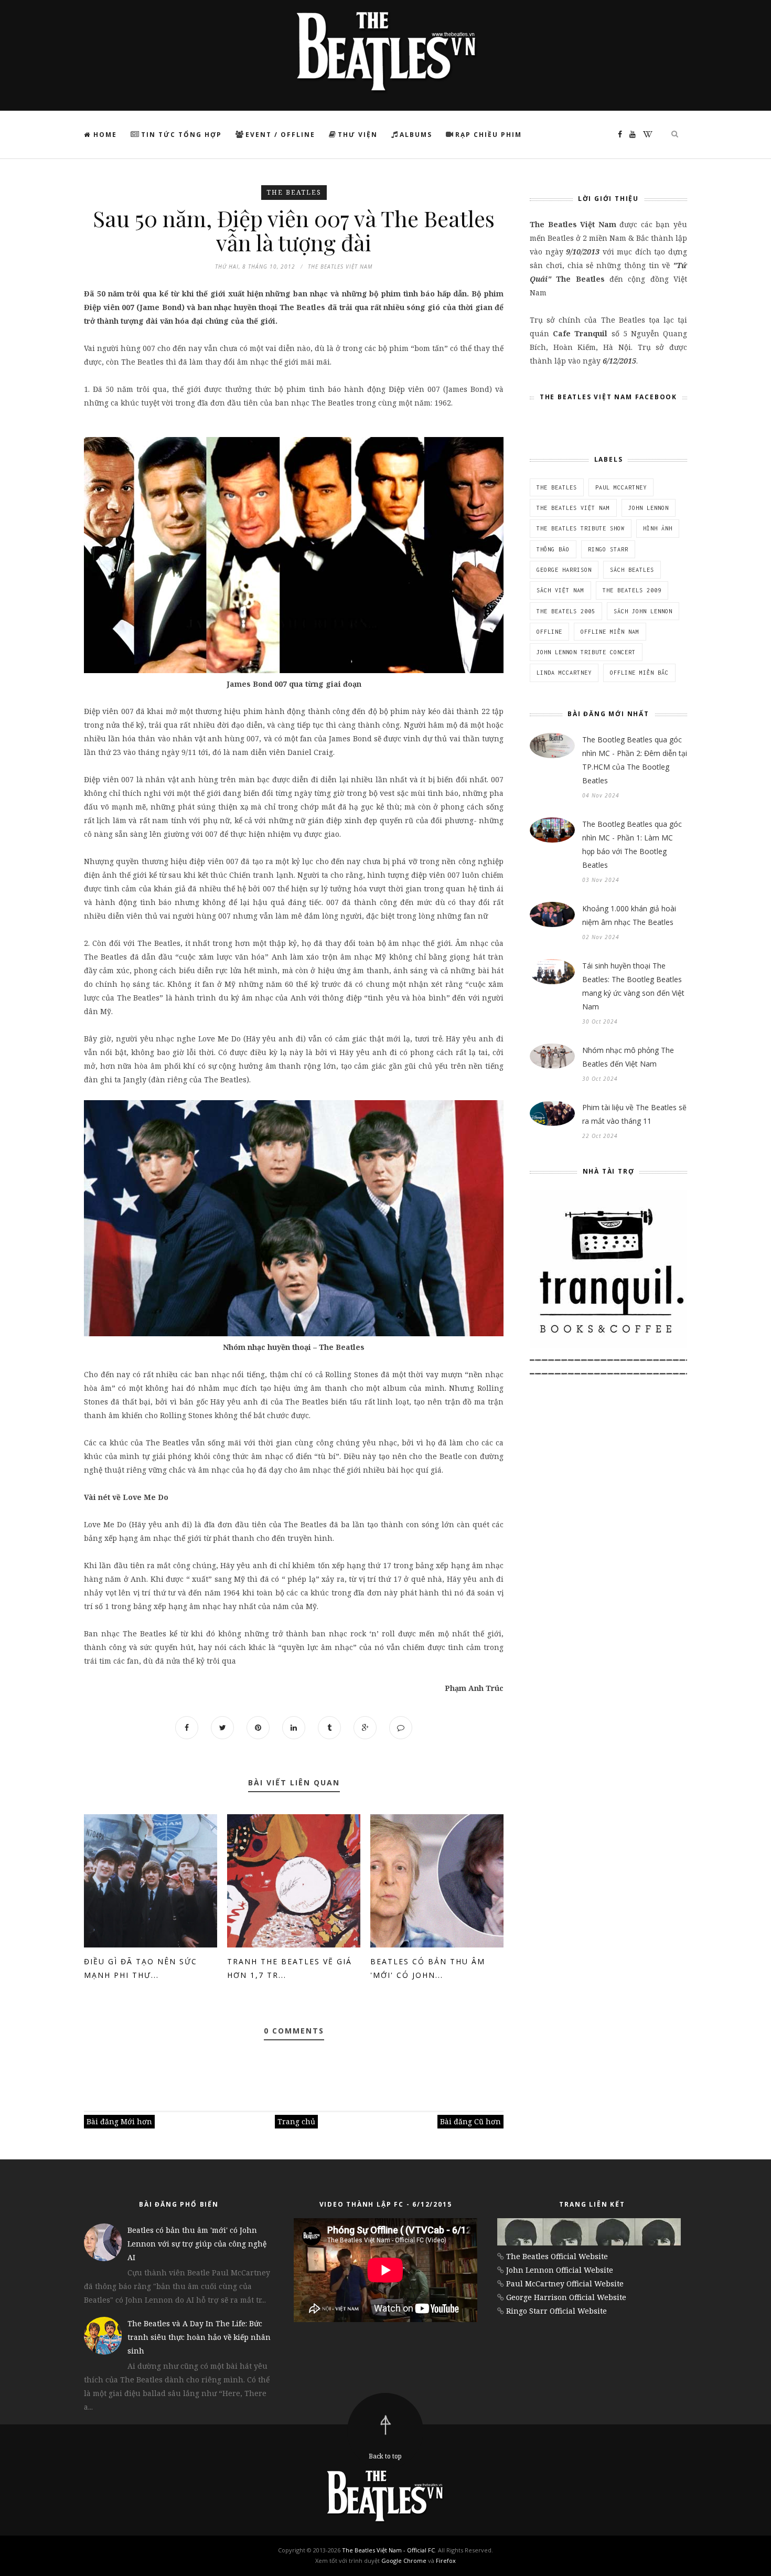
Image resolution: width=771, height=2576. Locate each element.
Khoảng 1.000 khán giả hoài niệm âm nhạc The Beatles (629, 915)
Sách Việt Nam (560, 590)
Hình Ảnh (658, 528)
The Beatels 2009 (632, 590)
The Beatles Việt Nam (573, 508)
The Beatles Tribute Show (581, 528)
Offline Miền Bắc (639, 673)
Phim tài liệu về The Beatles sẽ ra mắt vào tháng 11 (634, 1114)
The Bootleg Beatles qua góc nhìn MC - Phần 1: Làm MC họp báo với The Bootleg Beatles (632, 844)
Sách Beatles (632, 570)
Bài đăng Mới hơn (119, 2121)
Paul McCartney (621, 487)
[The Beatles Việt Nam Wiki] (645, 134)
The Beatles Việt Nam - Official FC (388, 2550)
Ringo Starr (608, 549)
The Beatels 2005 (566, 611)
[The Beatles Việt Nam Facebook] (617, 134)
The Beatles (294, 192)
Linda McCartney (564, 673)
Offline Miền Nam (610, 632)
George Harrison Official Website (566, 2297)
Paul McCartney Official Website (565, 2284)
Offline (549, 632)
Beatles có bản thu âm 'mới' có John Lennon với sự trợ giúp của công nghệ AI (197, 2244)
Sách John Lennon (643, 611)
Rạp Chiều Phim (489, 135)
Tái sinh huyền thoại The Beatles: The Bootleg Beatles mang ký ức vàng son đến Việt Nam (633, 986)
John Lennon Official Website (560, 2270)
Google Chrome (404, 2561)
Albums (416, 135)
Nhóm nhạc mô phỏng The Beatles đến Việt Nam (628, 1057)
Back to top (385, 2456)
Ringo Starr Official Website (556, 2311)
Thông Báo (553, 549)
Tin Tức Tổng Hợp (181, 135)
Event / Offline (280, 135)
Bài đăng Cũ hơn (470, 2121)
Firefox (446, 2561)
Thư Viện (358, 135)
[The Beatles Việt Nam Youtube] (630, 134)
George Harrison (564, 570)
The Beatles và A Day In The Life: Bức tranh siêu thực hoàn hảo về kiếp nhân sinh (199, 2337)
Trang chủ (296, 2121)
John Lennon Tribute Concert (586, 652)
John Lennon (649, 508)
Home (104, 135)
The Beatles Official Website (557, 2256)
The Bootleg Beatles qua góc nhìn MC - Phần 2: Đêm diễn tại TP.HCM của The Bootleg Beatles (635, 760)
